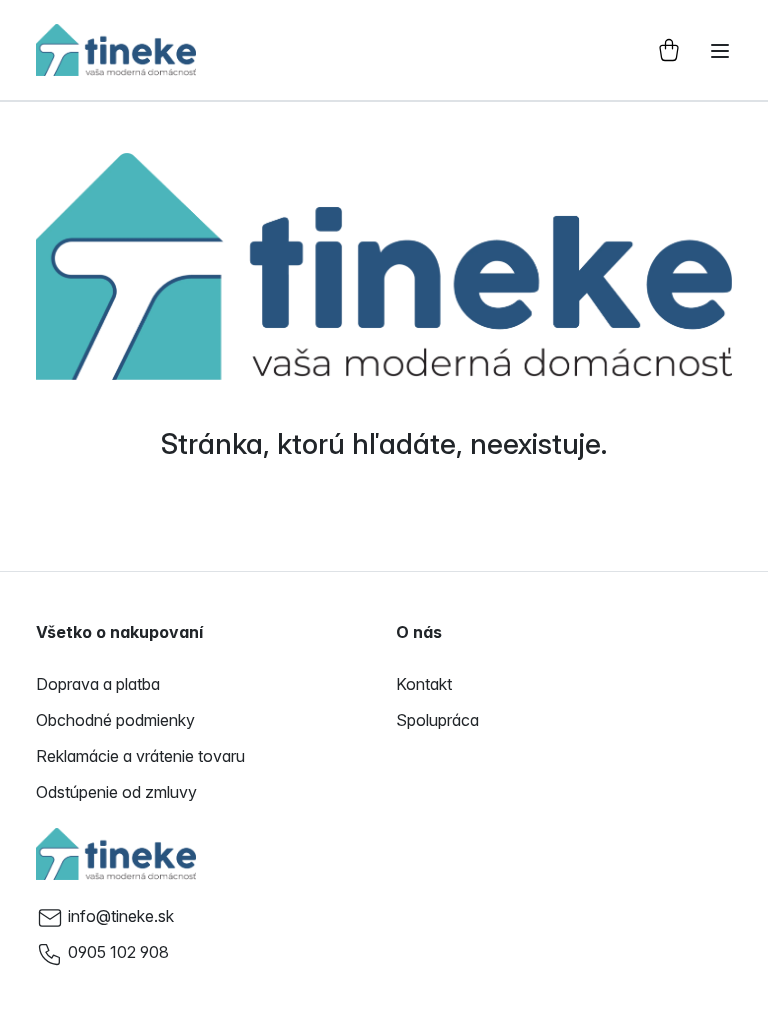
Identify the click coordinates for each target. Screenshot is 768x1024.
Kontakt (424, 684)
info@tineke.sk (121, 916)
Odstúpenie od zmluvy (116, 792)
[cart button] (669, 50)
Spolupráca (437, 720)
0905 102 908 (118, 952)
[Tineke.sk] (116, 854)
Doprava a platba (98, 684)
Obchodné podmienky (115, 720)
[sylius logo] (116, 50)
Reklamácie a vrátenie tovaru (140, 756)
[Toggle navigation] (720, 51)
